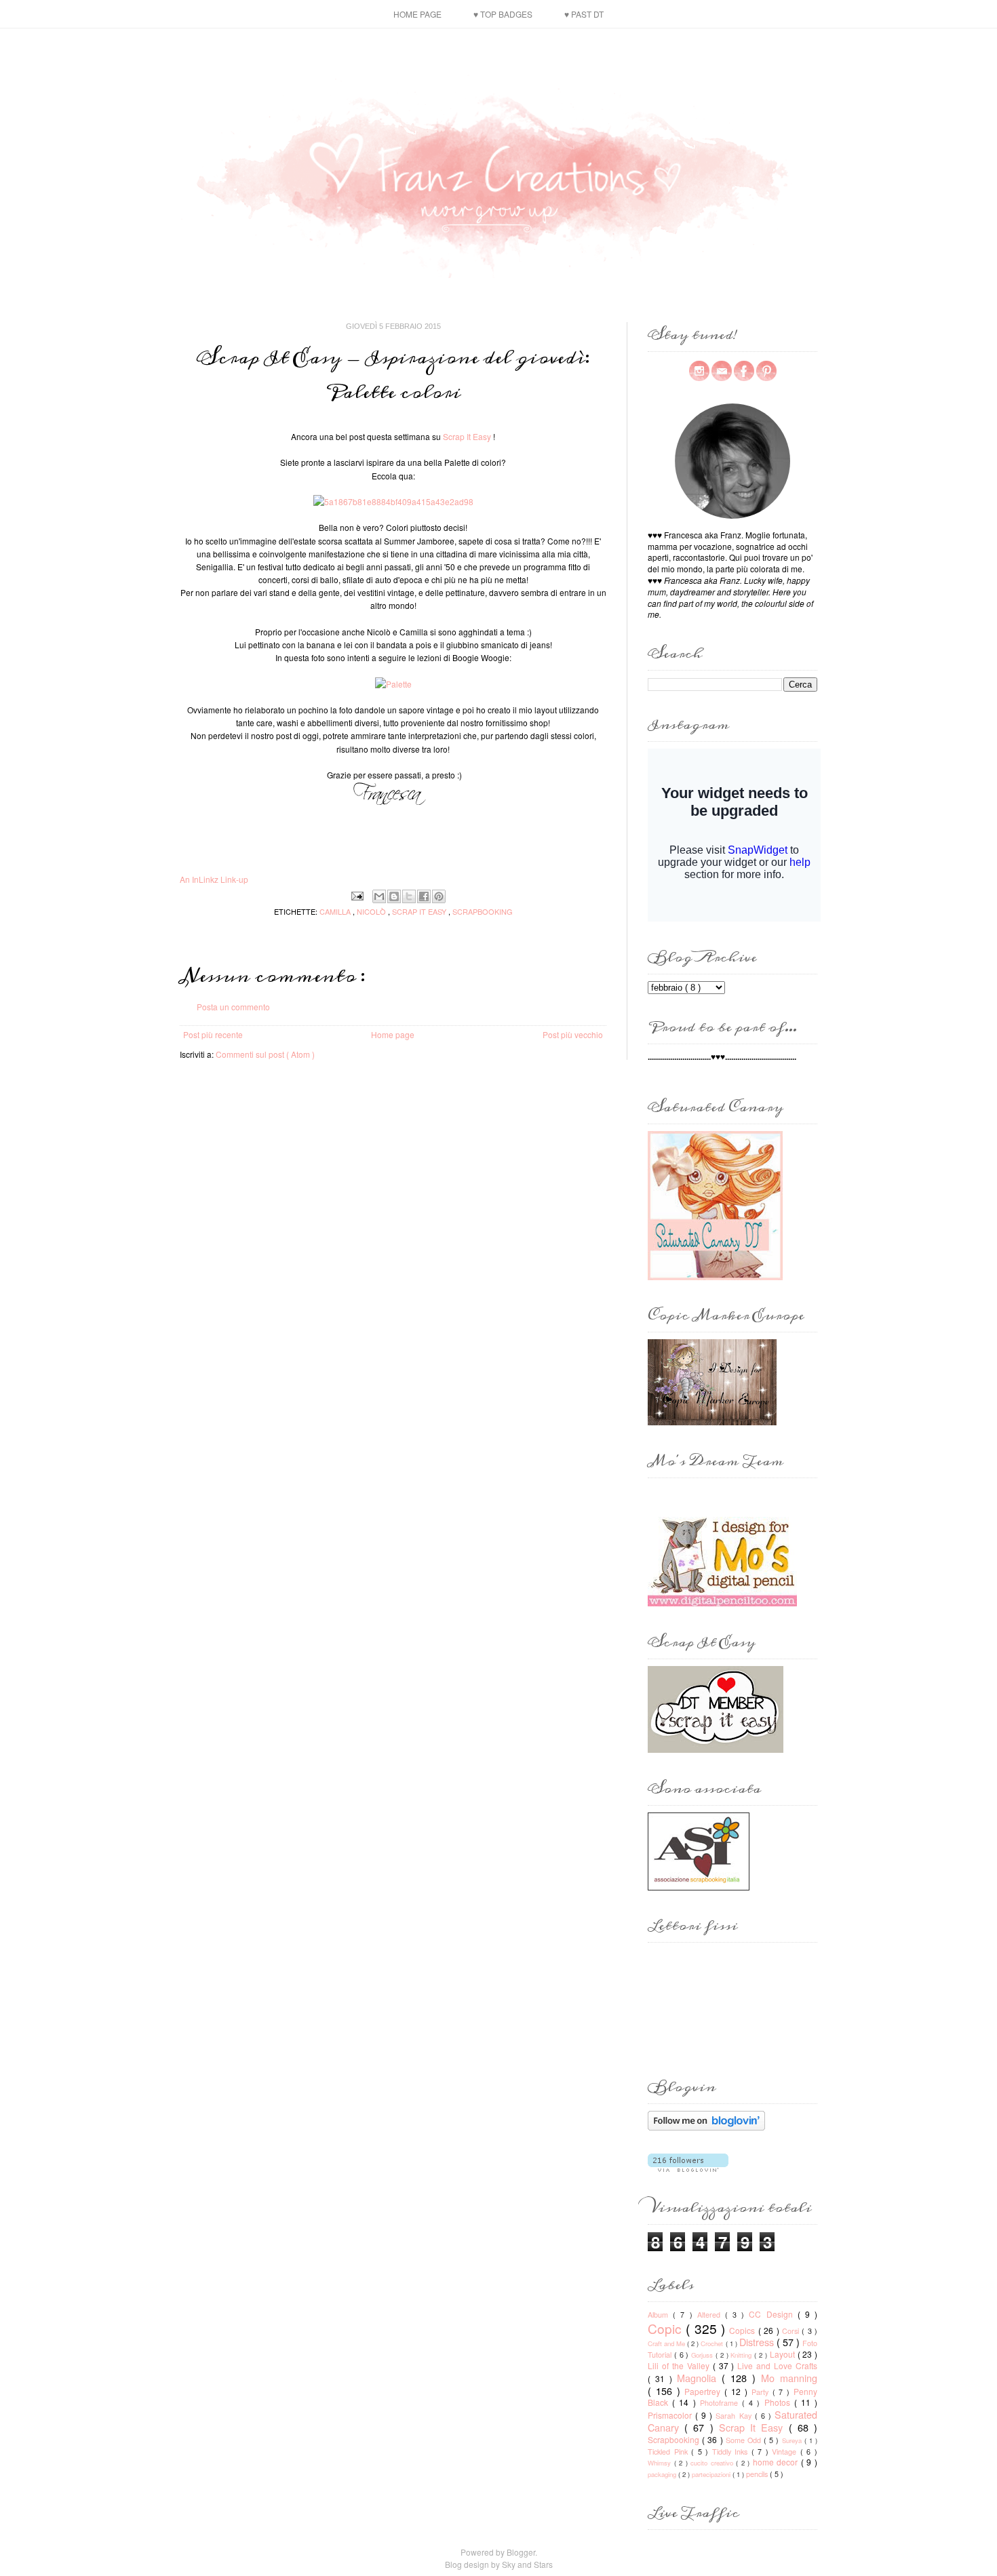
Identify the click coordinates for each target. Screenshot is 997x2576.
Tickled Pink (669, 2452)
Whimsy (661, 2463)
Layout (784, 2354)
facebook (744, 371)
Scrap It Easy (467, 436)
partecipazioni (712, 2474)
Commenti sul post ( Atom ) (265, 1054)
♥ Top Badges (503, 14)
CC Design (773, 2314)
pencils (758, 2474)
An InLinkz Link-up (214, 879)
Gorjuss (703, 2355)
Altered (711, 2315)
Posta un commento (233, 1007)
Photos (779, 2402)
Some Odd (745, 2440)
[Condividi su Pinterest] (439, 896)
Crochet (713, 2343)
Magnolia (699, 2378)
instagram (699, 371)
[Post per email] (357, 894)
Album (660, 2315)
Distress (758, 2342)
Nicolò (372, 911)
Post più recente (213, 1034)
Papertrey (704, 2391)
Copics (743, 2330)
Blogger (521, 2552)
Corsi (792, 2331)
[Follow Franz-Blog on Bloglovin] (706, 2127)
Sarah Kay (735, 2416)
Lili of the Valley (680, 2365)
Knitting (742, 2355)
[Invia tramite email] (379, 896)
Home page (417, 14)
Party (762, 2392)
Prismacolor (671, 2415)
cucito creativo (713, 2463)
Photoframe (721, 2403)
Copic (667, 2328)
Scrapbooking (483, 911)
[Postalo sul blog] (394, 896)
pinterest (766, 371)
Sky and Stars (527, 2564)
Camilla (336, 911)
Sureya (793, 2440)
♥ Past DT (584, 14)
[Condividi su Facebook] (424, 896)
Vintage (786, 2452)
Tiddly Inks (732, 2452)
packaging (663, 2474)
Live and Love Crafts (777, 2365)
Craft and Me (667, 2343)
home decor (777, 2462)
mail (722, 371)
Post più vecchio (573, 1034)
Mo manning (789, 2378)
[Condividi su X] (409, 896)
